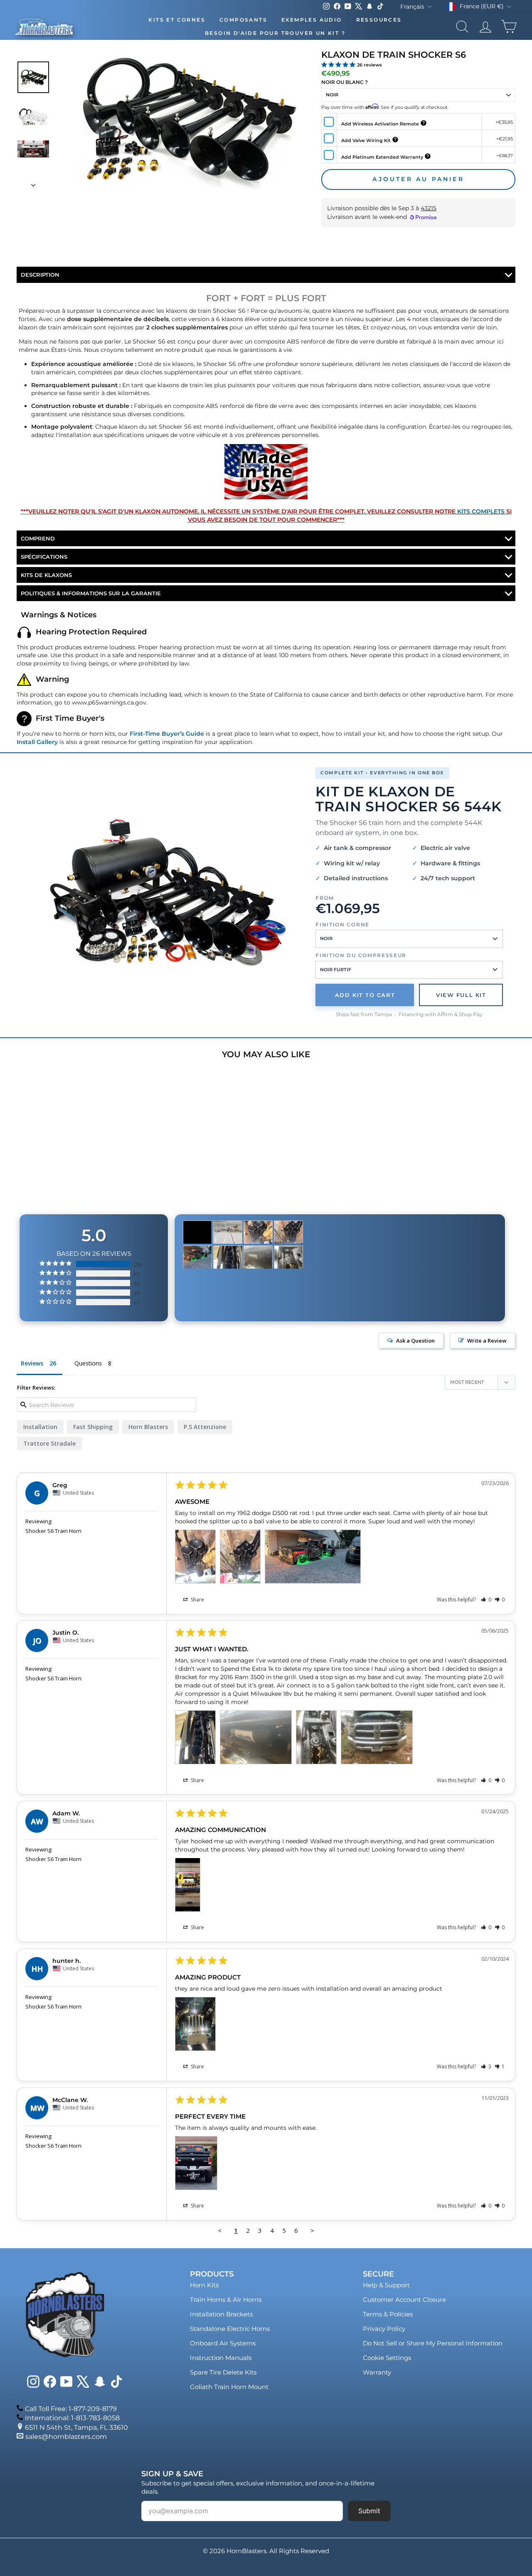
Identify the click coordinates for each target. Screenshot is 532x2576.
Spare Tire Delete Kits (223, 2372)
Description (40, 275)
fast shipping (93, 1427)
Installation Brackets (221, 2314)
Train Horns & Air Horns (226, 2300)
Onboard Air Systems (223, 2343)
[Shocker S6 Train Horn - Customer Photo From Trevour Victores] (197, 1232)
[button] (486, 1600)
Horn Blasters (148, 1427)
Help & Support (386, 2285)
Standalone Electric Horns (230, 2329)
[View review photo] (195, 1557)
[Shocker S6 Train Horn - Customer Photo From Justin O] (228, 1257)
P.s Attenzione (205, 1427)
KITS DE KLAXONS (46, 575)
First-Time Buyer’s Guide (167, 734)
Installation (40, 1427)
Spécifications (44, 557)
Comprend (38, 538)
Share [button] (197, 1600)
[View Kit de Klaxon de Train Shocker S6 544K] (165, 893)
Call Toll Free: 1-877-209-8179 (71, 2409)
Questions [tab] (88, 1363)
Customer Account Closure (404, 2300)
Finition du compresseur (361, 955)
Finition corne (342, 925)
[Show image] (33, 77)
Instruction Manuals (221, 2358)
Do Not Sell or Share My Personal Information (433, 2343)
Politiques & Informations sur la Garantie (91, 593)
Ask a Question (415, 1341)
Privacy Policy (384, 2329)
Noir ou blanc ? (345, 82)
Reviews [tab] (32, 1363)
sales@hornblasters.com (66, 2437)
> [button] (312, 2230)
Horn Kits (204, 2285)
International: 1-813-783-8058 (72, 2418)
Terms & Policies (388, 2314)
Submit (369, 2511)
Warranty (377, 2372)
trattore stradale (49, 1443)
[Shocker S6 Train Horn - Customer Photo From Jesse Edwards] (228, 1232)
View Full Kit (461, 995)
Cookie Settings (387, 2358)
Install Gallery (37, 742)
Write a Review (487, 1341)
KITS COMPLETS (481, 511)
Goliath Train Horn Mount (229, 2387)
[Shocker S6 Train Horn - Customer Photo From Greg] (258, 1232)
